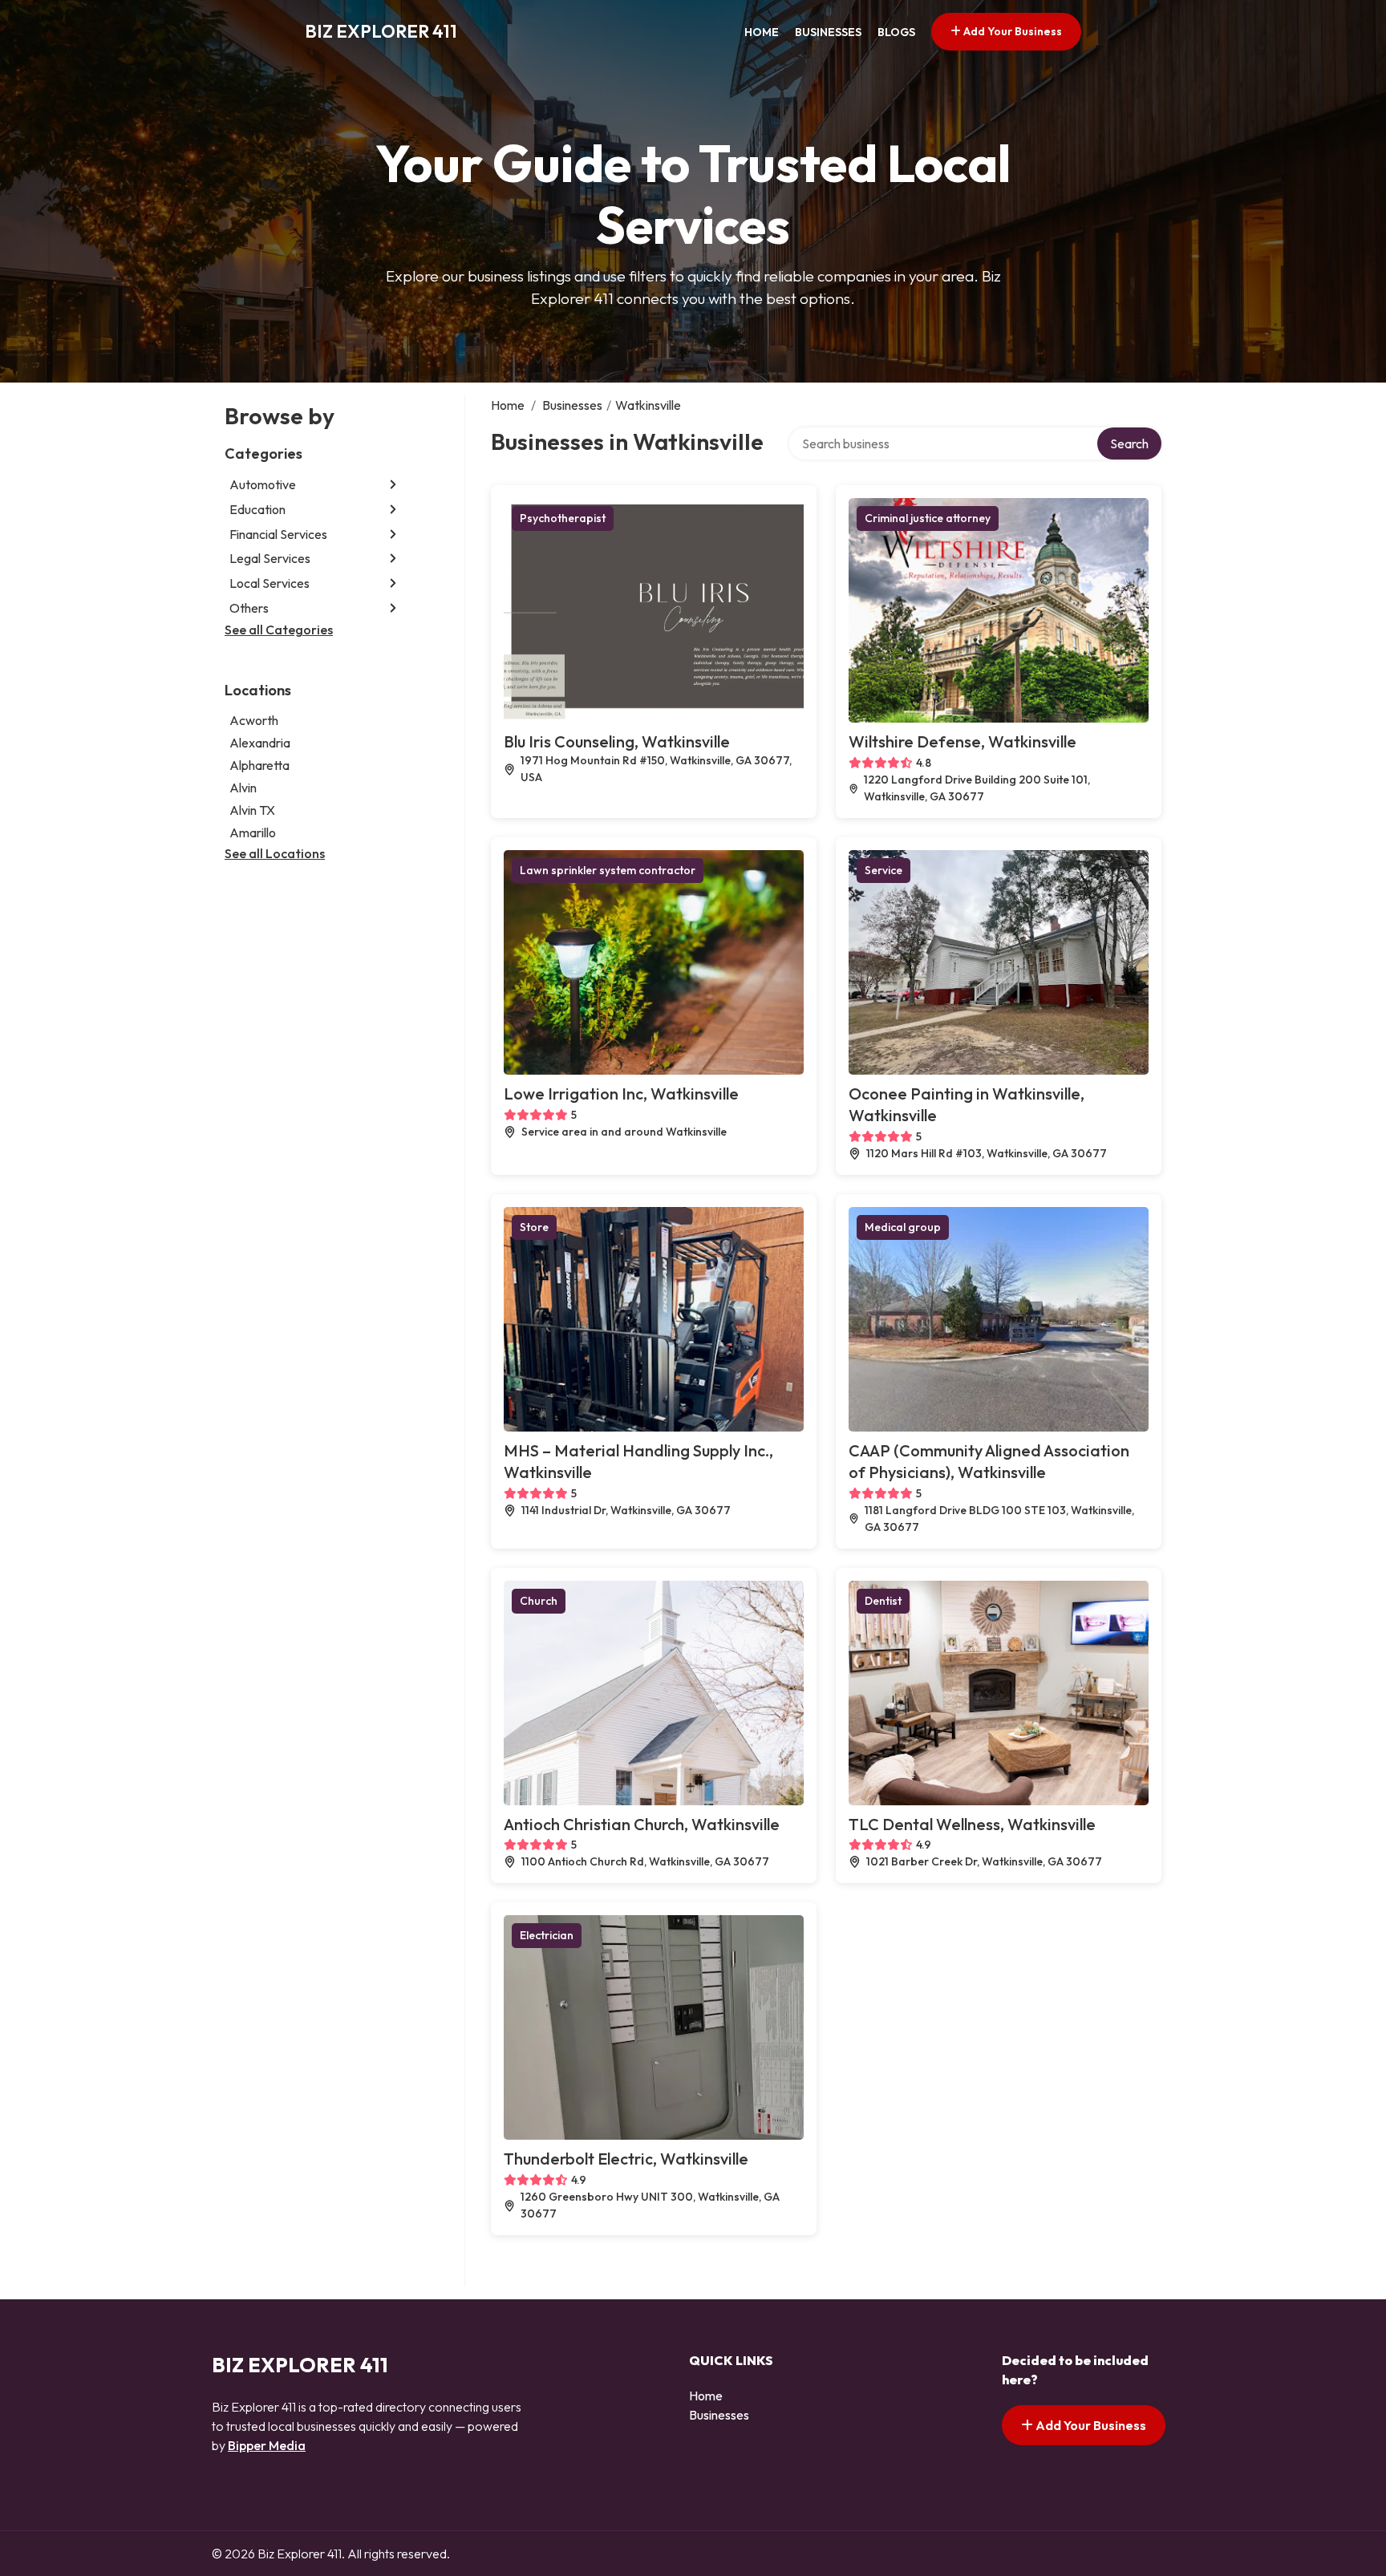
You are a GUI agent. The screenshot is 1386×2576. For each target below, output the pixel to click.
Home (762, 32)
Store (534, 1227)
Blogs (896, 32)
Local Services (269, 583)
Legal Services (270, 558)
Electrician (547, 1935)
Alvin (243, 788)
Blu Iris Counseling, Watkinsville (617, 741)
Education (257, 509)
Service (883, 870)
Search (1129, 444)
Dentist (883, 1601)
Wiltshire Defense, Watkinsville (962, 741)
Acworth (254, 720)
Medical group (903, 1227)
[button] (393, 485)
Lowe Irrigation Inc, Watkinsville (621, 1094)
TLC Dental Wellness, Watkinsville (972, 1824)
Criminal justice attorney (928, 518)
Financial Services (278, 534)
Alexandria (260, 743)
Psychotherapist (563, 518)
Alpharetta (259, 765)
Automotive (263, 484)
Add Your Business (1011, 31)
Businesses (828, 32)
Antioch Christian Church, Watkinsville (642, 1824)
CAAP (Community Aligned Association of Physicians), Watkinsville (989, 1461)
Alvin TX (252, 810)
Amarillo (253, 832)
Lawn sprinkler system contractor (608, 870)
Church (539, 1601)
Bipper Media (267, 2445)
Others (249, 608)
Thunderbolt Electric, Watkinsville (626, 2159)
